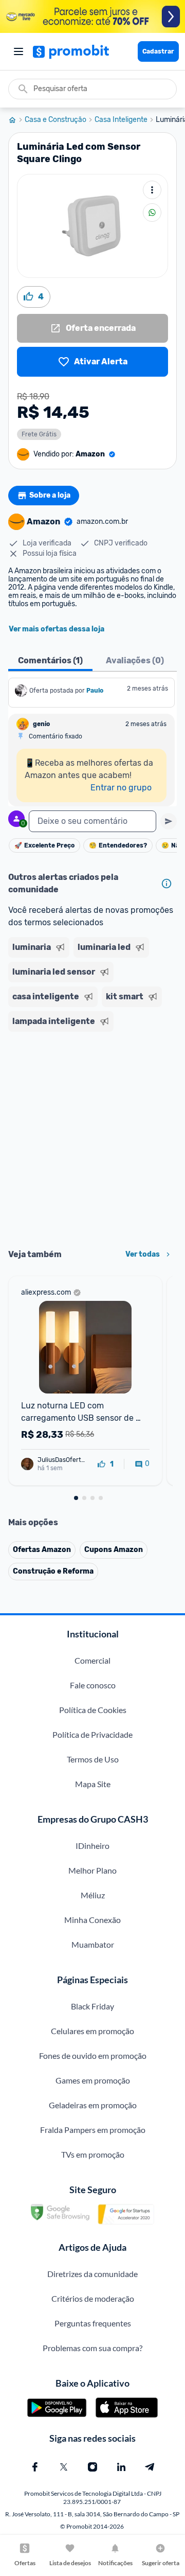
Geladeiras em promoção (93, 2105)
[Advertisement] (92, 1137)
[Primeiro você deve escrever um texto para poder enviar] (169, 821)
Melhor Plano (92, 1870)
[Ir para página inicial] (16, 120)
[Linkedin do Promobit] (121, 2467)
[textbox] (92, 821)
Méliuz (93, 1895)
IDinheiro (92, 1846)
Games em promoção (93, 2080)
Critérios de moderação (93, 2298)
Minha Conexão (92, 1920)
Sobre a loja (50, 495)
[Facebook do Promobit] (35, 2467)
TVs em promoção (93, 2154)
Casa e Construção (55, 120)
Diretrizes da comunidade (92, 2274)
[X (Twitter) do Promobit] (64, 2467)
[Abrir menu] (18, 51)
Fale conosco (93, 1685)
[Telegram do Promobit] (150, 2467)
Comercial (92, 1660)
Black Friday (92, 2006)
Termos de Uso (93, 1759)
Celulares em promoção (92, 2031)
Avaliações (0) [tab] (135, 660)
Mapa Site (93, 1784)
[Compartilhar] (152, 213)
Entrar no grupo (121, 788)
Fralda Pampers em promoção (93, 2130)
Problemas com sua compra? (92, 2348)
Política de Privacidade (92, 1734)
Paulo (95, 691)
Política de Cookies (93, 1710)
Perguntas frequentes (93, 2323)
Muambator (93, 1944)
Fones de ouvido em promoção (93, 2055)
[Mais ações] (152, 190)
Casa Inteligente (121, 120)
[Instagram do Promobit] (92, 2467)
